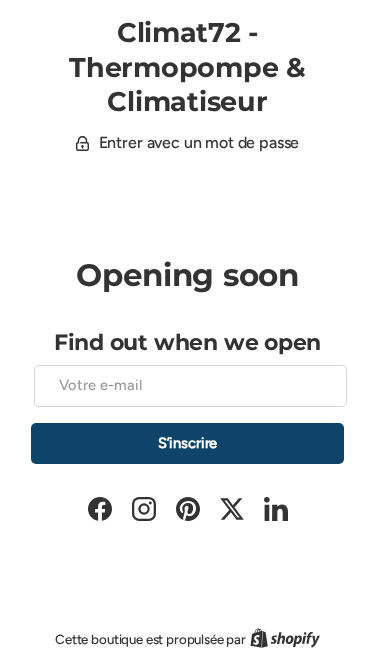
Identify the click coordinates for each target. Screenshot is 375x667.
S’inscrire (187, 443)
